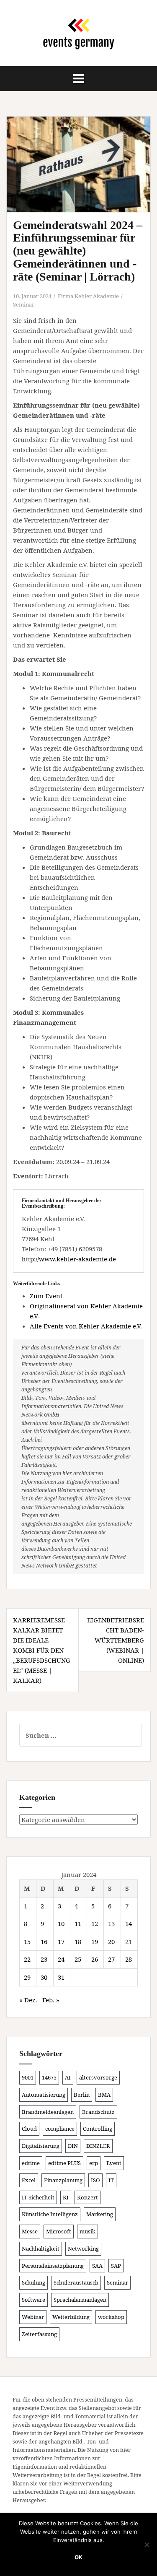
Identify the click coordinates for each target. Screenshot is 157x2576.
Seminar (24, 304)
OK (78, 2557)
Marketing (100, 2214)
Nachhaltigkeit (41, 2248)
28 (129, 1959)
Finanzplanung (63, 2180)
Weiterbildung (71, 2317)
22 (27, 1959)
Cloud (29, 2129)
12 (95, 1924)
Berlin (82, 2095)
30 (44, 1977)
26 (95, 1959)
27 (111, 1959)
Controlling (98, 2129)
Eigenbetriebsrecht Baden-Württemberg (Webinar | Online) (116, 1640)
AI (68, 2077)
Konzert (88, 2197)
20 (111, 1942)
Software (33, 2300)
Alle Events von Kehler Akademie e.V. (86, 1326)
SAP (116, 2266)
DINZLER (98, 2146)
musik (88, 2231)
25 (78, 1959)
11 (78, 1924)
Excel (29, 2180)
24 (61, 1959)
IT (111, 2180)
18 (78, 1942)
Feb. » (51, 2000)
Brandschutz (98, 2112)
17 (61, 1942)
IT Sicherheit (38, 2197)
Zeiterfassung (39, 2334)
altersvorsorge (98, 2077)
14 (129, 1924)
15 (27, 1942)
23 (44, 1959)
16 (44, 1942)
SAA (97, 2266)
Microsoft (59, 2231)
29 (27, 1977)
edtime (31, 2163)
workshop (111, 2317)
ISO (95, 2180)
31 (61, 1977)
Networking (83, 2248)
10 (61, 1924)
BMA (104, 2095)
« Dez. (28, 2000)
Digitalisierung (41, 2146)
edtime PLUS (64, 2163)
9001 (28, 2077)
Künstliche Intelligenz (50, 2214)
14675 (49, 2077)
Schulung (33, 2282)
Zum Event (46, 1296)
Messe (30, 2231)
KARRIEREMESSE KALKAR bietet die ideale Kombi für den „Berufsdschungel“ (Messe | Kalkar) (42, 1650)
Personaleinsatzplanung (53, 2266)
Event (114, 2163)
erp (94, 2163)
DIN (73, 2146)
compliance (60, 2129)
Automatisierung (44, 2095)
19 (95, 1942)
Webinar (33, 2317)
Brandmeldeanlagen (48, 2112)
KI (66, 2197)
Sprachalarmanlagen (80, 2300)
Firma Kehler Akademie (88, 296)
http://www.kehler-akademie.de (69, 1259)
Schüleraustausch (76, 2282)
